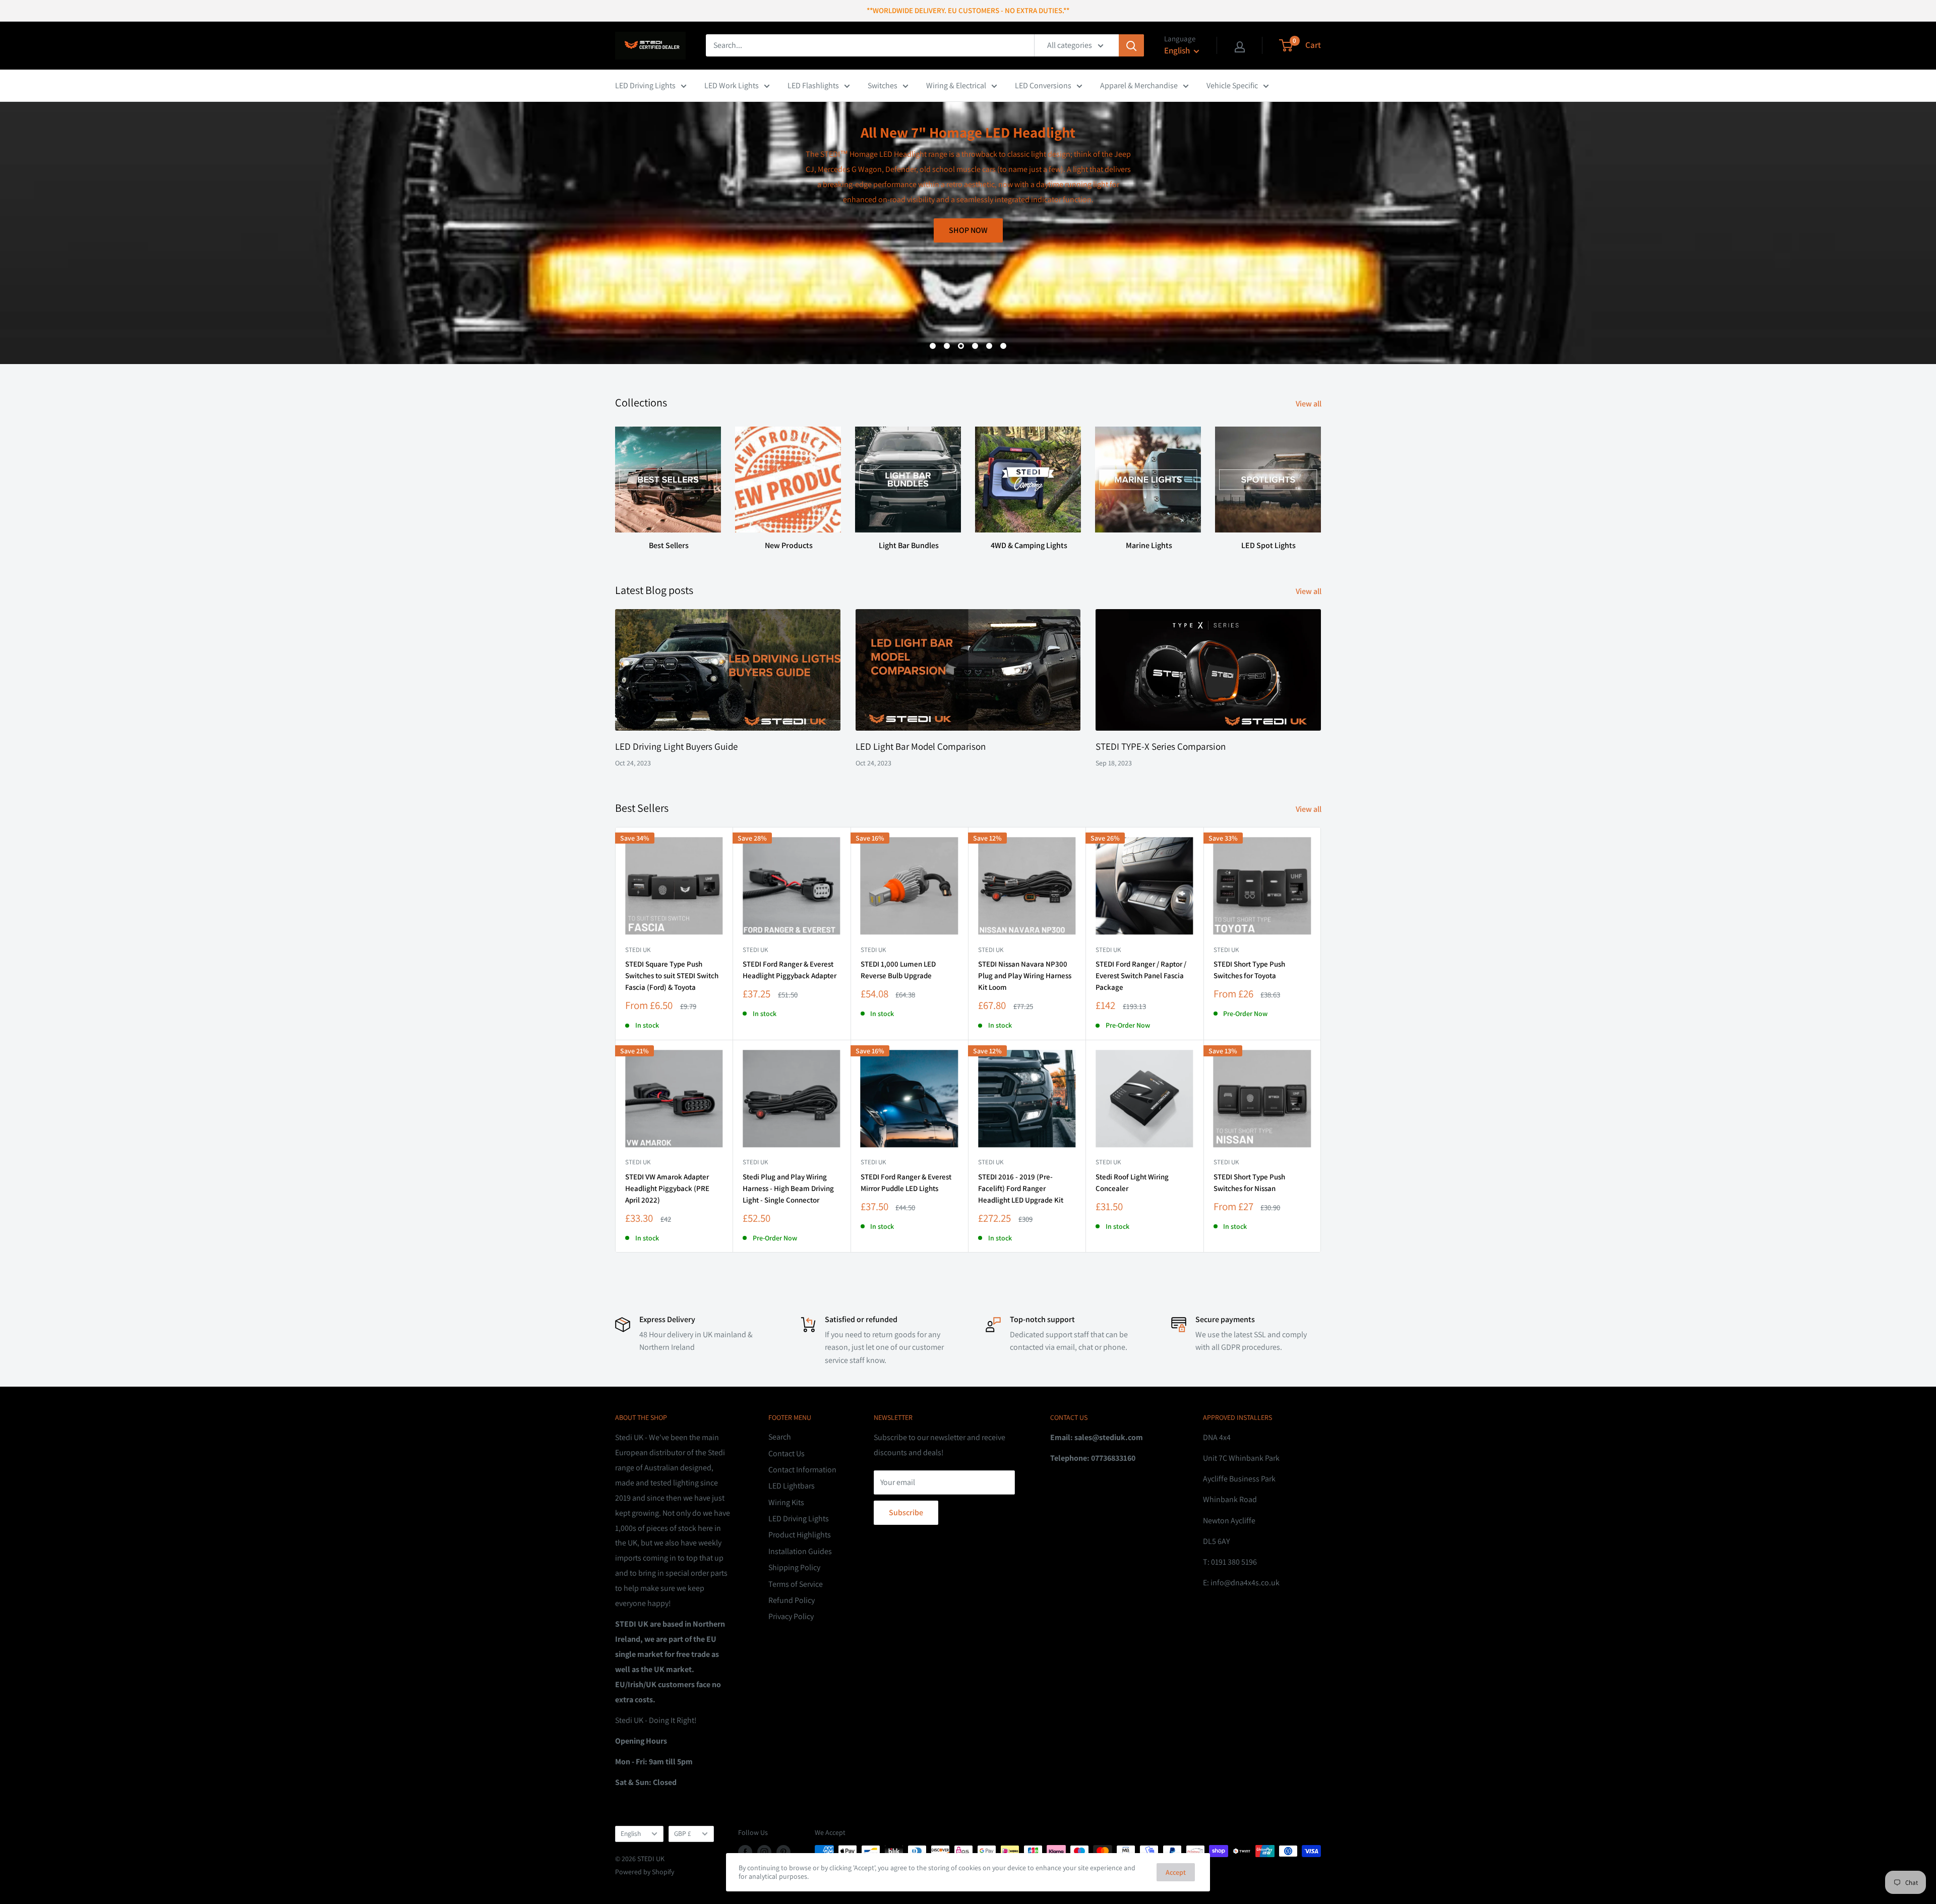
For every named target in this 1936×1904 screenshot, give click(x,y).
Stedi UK (638, 950)
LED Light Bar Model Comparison (921, 746)
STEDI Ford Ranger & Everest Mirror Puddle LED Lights (906, 1182)
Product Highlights (800, 1535)
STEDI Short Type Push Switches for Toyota (1249, 970)
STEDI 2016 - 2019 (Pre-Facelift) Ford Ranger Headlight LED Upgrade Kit (1021, 1188)
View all (1309, 404)
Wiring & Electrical (956, 85)
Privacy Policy (791, 1616)
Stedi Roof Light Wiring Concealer (1132, 1182)
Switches (883, 85)
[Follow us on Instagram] (764, 1852)
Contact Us (786, 1453)
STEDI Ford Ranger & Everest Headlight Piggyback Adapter (790, 970)
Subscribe (906, 1512)
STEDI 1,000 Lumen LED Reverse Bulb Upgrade (898, 970)
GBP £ (683, 1833)
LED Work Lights (732, 85)
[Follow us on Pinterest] (783, 1852)
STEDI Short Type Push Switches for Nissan (1249, 1182)
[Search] (1131, 45)
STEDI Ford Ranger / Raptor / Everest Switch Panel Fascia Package (1141, 976)
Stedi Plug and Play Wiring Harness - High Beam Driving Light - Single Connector (788, 1188)
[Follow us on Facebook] (745, 1852)
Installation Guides (800, 1551)
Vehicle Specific (1232, 85)
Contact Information (802, 1470)
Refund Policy (792, 1600)
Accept (1176, 1872)
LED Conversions (1043, 85)
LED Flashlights (813, 85)
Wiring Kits (786, 1502)
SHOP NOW (1286, 314)
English (631, 1833)
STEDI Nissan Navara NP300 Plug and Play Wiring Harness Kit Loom (1025, 976)
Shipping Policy (794, 1567)
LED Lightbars (792, 1486)
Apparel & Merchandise (1139, 85)
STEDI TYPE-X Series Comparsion (1161, 746)
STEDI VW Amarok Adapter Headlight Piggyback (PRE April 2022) (667, 1188)
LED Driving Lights (645, 85)
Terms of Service (796, 1584)
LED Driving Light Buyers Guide (676, 746)
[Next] (1321, 479)
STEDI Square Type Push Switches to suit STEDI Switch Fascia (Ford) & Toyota (672, 976)
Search (780, 1437)
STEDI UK (1226, 950)
